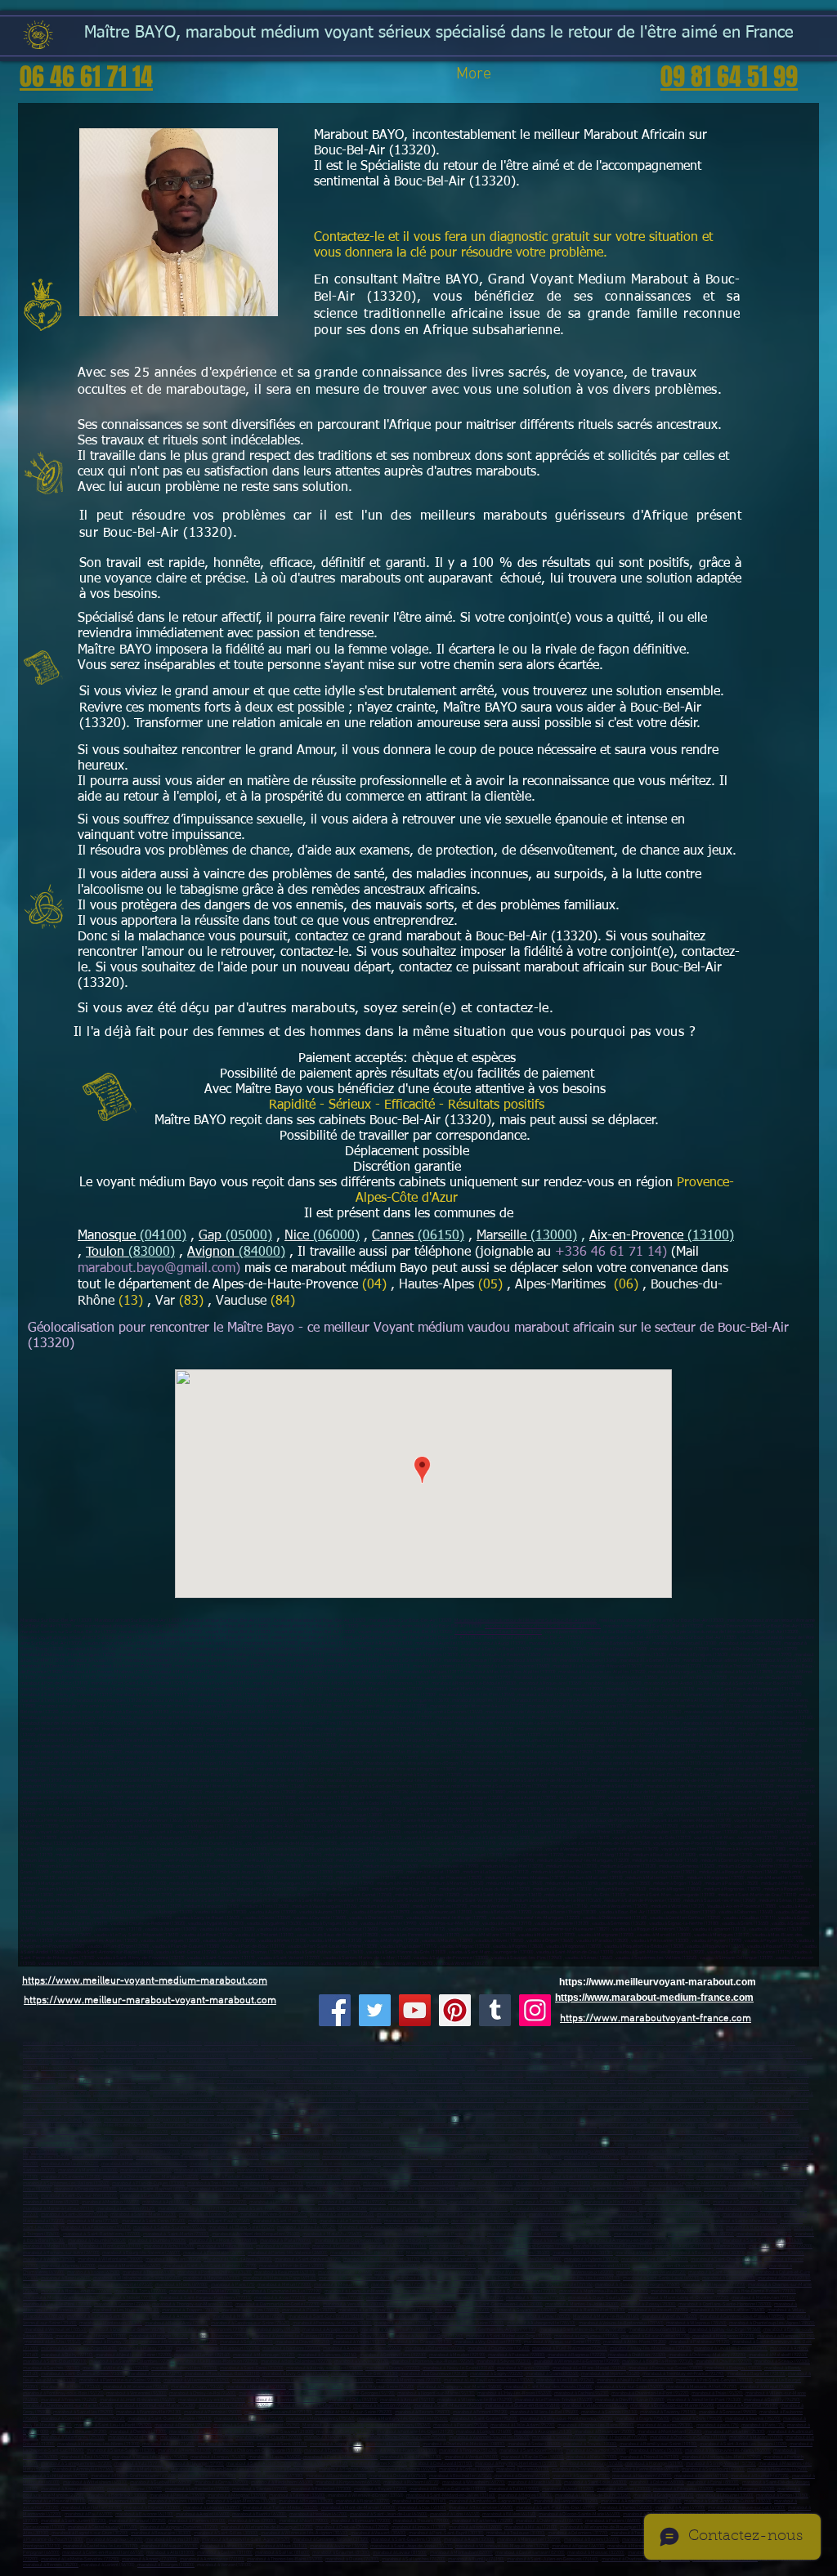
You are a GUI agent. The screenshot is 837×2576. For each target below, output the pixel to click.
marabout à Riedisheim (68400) (282, 2482)
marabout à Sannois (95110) (609, 2412)
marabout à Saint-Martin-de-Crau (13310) (583, 2177)
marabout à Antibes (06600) (459, 2157)
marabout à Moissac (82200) (596, 2553)
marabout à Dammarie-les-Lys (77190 (282, 2291)
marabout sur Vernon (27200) (131, 2107)
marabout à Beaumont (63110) (285, 2272)
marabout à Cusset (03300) (339, 2246)
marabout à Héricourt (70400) (618, 2438)
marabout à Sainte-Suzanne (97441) (170, 2228)
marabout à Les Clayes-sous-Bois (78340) (472, 2317)
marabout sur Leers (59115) (565, 2049)
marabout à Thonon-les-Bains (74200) (285, 2559)
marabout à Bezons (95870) (423, 2412)
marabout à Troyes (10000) (590, 2444)
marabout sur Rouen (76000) (368, 2113)
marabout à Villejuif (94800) (767, 2387)
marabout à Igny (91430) (276, 2330)
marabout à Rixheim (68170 (411, 2482)
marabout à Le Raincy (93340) (71, 2387)
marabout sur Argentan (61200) (305, 2113)
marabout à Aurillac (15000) (683, 2246)
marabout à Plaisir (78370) (309, 2310)
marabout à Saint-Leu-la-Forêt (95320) (113, 2425)
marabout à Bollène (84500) (51, 2202)
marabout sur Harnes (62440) (182, 2094)
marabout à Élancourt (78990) (658, 2310)
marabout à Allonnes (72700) (290, 2152)
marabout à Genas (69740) (290, 2469)
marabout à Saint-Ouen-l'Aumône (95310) (170, 2419)
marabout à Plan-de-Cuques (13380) (148, 2183)
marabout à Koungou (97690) (571, 2228)
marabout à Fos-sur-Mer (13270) (376, 2177)
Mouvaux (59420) (58, 2068)
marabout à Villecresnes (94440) (595, 2406)
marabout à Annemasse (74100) (212, 2559)
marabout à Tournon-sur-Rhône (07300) (613, 2246)
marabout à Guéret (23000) (624, 2489)
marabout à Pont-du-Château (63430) (215, 2272)
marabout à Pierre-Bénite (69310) (646, 2469)
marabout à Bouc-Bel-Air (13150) (506, 2177)
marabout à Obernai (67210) (522, 2476)
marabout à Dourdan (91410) (657, 2330)
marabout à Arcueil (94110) (407, 2400)
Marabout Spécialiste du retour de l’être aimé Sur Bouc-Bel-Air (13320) (526, 1621)
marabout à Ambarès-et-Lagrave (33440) (490, 2501)
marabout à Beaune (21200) (79, 2432)
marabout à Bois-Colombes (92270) (296, 2362)
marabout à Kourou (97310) (616, 2214)
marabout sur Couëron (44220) (71, 2132)
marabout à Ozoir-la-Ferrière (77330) (519, 2291)
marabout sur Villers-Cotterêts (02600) (502, 2043)
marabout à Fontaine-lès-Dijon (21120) (415, 2432)
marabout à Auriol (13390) (781, 2177)
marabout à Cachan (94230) (582, 2393)
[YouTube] (415, 2010)
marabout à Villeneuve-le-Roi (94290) (475, 2400)
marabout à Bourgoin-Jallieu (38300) (708, 2253)
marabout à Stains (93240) (552, 2374)
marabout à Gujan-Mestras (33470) (241, 2501)
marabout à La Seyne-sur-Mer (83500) (687, 2183)
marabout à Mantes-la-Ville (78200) (249, 2317)
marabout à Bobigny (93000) (734, 2368)
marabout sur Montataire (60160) (426, 2081)
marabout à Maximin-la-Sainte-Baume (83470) (444, 2189)
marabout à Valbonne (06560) (413, 2164)
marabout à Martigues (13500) (204, 2170)
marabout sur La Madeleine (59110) (355, 2056)
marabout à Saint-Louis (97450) (483, 2221)
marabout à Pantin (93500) (524, 2368)
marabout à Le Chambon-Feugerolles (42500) (372, 2266)
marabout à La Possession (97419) (96, 2228)
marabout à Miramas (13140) (646, 2170)
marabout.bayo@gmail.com (157, 1269)
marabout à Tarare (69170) (523, 2469)
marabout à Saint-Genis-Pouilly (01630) (763, 2241)
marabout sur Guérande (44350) (451, 2132)
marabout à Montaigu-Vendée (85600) (588, 2152)
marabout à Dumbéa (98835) (157, 2241)
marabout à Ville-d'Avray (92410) (116, 2368)
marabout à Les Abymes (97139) (282, 2202)
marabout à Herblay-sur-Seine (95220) (354, 2412)
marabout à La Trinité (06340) (735, 2164)
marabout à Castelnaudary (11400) (103, 2527)
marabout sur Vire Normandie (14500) (604, 2100)
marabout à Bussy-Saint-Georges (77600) (638, 2285)
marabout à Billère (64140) (509, 2514)
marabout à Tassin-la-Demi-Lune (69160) (495, 2278)
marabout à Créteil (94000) (315, 2387)
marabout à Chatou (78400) (462, 2310)
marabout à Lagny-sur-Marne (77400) (363, 2291)
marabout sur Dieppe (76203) (492, 2113)
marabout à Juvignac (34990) (339, 2546)
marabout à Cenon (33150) (782, 2496)
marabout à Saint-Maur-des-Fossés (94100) (548, 2387)
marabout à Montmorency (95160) (320, 2419)
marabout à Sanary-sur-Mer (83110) (530, 2189)
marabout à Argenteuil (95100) (747, 2406)
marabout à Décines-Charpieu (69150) (356, 2278)
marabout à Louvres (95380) (665, 2425)
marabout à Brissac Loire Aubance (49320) (583, 2145)
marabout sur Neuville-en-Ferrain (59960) (421, 2075)
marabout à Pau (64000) (89, 2514)
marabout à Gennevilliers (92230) (393, 2355)
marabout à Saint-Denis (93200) (252, 2368)
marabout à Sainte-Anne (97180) (548, 2202)
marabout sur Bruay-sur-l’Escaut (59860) (584, 2068)
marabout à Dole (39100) (133, 2438)
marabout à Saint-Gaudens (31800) (406, 2540)
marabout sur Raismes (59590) (199, 2068)
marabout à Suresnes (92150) (327, 2355)
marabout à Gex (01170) (696, 2241)
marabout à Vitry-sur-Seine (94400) (379, 2387)
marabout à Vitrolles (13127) (522, 2170)
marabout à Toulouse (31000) (516, 2533)
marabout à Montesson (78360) (111, 2323)
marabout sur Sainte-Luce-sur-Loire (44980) (530, 2132)
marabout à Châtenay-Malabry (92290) (707, 2355)
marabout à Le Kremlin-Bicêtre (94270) (287, 2400)
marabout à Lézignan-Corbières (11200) (179, 2527)
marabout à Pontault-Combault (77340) (470, 2285)
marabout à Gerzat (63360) (345, 2272)
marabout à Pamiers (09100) (197, 2521)
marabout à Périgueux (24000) (683, 2489)
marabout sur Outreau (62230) (245, 2094)
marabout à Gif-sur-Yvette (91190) (656, 2336)
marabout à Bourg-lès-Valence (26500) (141, 2253)
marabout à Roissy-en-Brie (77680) (76, 2291)
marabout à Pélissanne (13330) (272, 2183)
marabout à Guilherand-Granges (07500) (530, 2246)
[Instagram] (535, 2010)
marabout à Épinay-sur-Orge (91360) (725, 2330)
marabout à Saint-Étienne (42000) (655, 2259)
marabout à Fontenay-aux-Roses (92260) (433, 2362)
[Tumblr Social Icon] (495, 2010)
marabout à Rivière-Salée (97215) (273, 2214)
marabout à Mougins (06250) (218, 2164)
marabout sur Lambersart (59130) (697, 2049)
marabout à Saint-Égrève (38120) (308, 2259)
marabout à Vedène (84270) (219, 2202)
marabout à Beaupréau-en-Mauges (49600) (618, 2138)
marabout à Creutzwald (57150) (441, 2464)
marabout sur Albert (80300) (118, 2088)
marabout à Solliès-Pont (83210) (207, 2196)
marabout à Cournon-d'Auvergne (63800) (673, 2266)
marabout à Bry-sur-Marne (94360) (234, 2406)
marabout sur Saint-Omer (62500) (57, 2094)
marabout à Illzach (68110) (535, 2482)
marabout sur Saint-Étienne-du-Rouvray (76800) (662, 2113)
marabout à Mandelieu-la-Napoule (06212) (144, 2164)
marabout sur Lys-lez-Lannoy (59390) (667, 2062)
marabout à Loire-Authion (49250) (227, 2145)
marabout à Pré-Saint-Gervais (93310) (714, 2380)
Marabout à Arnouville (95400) (333, 2425)
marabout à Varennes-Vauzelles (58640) (489, 2438)
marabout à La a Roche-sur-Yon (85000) (363, 2152)
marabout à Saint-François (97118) (264, 2209)
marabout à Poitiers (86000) (613, 2521)
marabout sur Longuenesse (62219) (474, 2094)
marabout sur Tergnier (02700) (369, 2043)
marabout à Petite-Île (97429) (307, 2228)
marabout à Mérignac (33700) (237, 2496)
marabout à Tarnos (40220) (625, 2508)
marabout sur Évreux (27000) (71, 2107)
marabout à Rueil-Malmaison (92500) (570, 2348)
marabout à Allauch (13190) (706, 2170)
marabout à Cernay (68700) (222, 2482)
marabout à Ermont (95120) (480, 2412)
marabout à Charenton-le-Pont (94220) (650, 2393)
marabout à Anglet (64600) (203, 2514)
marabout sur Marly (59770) (447, 2068)
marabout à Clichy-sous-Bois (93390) (269, 2380)
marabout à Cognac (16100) (134, 2489)
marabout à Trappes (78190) (190, 2310)
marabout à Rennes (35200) (51, 2565)
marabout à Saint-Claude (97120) (334, 2209)
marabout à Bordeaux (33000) (117, 2496)
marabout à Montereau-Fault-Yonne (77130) (604, 2291)
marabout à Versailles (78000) (354, 2304)
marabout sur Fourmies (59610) (509, 2068)
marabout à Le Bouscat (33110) (54, 2501)
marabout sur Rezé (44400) (569, 2125)
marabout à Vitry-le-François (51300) (400, 2451)
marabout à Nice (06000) (347, 2157)
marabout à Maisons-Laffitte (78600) (728, 2310)
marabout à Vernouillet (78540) (56, 2330)
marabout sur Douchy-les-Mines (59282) (110, 2075)
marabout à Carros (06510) (627, 2164)
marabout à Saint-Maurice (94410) (448, 2406)
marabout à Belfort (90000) (393, 2444)
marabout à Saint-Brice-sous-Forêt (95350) (257, 2425)
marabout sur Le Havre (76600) (430, 2113)
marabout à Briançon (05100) (291, 2157)
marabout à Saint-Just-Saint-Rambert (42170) (210, 2266)
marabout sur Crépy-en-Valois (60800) (176, 2081)
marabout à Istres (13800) (406, 2170)
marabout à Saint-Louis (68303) (595, 2482)
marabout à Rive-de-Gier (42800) (292, 2266)
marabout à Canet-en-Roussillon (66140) (103, 2553)
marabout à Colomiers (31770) (578, 2533)
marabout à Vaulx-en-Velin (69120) (651, 2272)
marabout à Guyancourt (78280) (524, 2310)
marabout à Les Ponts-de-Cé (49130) (501, 2145)
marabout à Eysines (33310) (176, 2501)
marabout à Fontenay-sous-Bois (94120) (63, 2393)
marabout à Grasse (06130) (591, 2157)
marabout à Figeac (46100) (578, 2546)
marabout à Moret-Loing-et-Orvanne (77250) (684, 2298)
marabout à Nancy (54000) (656, 2451)
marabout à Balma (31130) (172, 2540)
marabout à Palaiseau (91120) (700, 2342)
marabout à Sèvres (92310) (504, 2362)
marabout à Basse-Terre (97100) (402, 2209)
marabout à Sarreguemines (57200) (76, 2464)
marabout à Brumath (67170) (760, 2476)
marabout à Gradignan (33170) (664, 2496)
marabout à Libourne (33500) (725, 2496)
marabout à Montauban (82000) (461, 2553)
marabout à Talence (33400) (297, 2496)
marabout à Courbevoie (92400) (499, 2348)
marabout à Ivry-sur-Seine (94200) (629, 2387)
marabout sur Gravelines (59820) (661, 2068)
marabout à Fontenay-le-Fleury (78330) (332, 2323)
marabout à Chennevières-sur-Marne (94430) (68, 2406)
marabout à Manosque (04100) (103, 2157)
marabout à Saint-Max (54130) (411, 2457)
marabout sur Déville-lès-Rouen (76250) (104, 2125)
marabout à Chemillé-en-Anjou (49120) (703, 2138)
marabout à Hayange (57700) (195, 2464)
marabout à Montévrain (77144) (763, 2298)
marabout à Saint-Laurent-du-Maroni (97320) (481, 2214)
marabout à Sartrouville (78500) (419, 2304)
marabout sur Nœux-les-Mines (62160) (397, 2094)
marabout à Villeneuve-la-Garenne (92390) (577, 2362)
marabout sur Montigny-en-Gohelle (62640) (175, 2100)
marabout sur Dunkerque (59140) (762, 2043)
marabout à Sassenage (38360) (454, 2259)
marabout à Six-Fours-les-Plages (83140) (233, 2189)
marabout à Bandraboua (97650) (759, 2228)
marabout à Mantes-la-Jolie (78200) (582, 2304)
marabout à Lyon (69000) (457, 2272)
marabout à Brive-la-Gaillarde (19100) (448, 2489)
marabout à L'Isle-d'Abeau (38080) (238, 2259)
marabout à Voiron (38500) (49, 2259)
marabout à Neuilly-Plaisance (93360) (635, 2380)
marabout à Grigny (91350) (246, 2342)
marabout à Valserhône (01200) (555, 2241)
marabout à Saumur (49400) (477, 2138)
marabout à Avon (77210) (280, 2298)
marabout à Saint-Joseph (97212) (74, 2214)
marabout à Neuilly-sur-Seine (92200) (134, 2355)
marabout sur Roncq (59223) (736, 2062)
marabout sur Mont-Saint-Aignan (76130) (145, 2120)
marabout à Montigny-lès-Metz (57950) (721, 2457)
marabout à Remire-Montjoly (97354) (683, 2214)
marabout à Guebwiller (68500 (160, 2482)
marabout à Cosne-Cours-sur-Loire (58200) (404, 2438)
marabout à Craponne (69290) (407, 2469)
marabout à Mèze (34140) (282, 2546)
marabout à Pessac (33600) (177, 2496)
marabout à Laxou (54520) (275, 2457)
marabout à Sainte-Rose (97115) (678, 2202)
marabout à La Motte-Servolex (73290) (80, 2559)
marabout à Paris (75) (233, 2285)
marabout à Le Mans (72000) (89, 2152)
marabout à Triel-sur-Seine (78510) (469, 2323)
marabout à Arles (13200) (146, 2170)
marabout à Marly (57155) (142, 2469)
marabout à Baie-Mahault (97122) (352, 2202)
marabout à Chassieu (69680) (581, 2469)
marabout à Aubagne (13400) (266, 2170)
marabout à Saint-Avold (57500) (259, 2464)
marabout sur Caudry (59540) (531, 2062)
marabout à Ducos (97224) (731, 2209)
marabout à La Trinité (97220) (208, 2214)
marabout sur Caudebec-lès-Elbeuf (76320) (190, 2125)
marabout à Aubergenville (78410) (541, 2323)
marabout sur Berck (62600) (121, 2094)
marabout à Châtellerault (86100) (549, 2521)
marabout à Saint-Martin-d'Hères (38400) (509, 2253)
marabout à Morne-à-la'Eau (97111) (58, 2209)
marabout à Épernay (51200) (332, 2451)
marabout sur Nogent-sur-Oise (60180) (97, 2081)
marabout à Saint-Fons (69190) (54, 2285)
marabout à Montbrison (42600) (130, 2266)
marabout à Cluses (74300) (352, 2559)
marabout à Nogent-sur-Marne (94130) (436, 2393)
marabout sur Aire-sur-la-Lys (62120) (258, 2100)
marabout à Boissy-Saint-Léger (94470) (311, 2406)
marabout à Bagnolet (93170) (756, 2374)
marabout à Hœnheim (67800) (642, 2476)
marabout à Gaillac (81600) (282, 2553)
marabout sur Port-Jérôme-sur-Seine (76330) (282, 2125)
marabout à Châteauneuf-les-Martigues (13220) (151, 2177)
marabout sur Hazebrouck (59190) (191, 2056)
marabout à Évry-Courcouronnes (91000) (208, 2330)
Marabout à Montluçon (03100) (110, 2246)
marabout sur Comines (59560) (323, 2068)
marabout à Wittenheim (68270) (474, 2482)
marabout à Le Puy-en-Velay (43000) (515, 2266)
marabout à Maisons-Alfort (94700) (702, 2387)
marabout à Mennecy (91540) (220, 2336)
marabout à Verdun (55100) (472, 2457)
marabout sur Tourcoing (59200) (632, 2043)
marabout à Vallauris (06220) (70, 2164)
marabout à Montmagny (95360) (398, 2425)
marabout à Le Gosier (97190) (418, 2202)
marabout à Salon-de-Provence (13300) (338, 2170)
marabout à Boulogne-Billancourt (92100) (218, 2348)
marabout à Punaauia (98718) (394, 2234)
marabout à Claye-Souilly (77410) (602, 2298)
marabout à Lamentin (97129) (126, 2209)
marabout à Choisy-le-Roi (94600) (203, 2393)
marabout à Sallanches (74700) (414, 2559)
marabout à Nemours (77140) (536, 2298)
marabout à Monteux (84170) (111, 2202)
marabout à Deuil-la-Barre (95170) (249, 2419)
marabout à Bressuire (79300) (361, 2521)
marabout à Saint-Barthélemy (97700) (102, 2234)
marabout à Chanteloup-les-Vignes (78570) (772, 2323)
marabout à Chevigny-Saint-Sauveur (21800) (269, 2432)
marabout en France (43, 2043)
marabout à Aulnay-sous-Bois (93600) (325, 2368)
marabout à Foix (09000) (252, 2521)
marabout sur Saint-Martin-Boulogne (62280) (624, 2094)
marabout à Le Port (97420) (681, 2221)
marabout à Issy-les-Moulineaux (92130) (651, 2348)
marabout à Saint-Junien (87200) (74, 2521)
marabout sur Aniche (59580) (494, 2075)
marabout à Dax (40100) (422, 2508)
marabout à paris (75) (718, 2425)
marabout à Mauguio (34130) (169, 2546)
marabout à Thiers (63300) (149, 2272)
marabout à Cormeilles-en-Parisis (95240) (83, 2419)
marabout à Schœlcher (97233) (671, 2209)
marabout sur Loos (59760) (128, 2056)
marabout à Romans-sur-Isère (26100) (61, 2253)
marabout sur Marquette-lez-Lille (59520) (335, 2075)
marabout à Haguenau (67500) (777, 2469)
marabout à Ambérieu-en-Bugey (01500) (629, 2241)
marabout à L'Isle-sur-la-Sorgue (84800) (698, 2196)
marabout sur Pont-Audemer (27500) (395, 2107)
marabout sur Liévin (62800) (435, 2088)
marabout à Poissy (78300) (649, 2304)
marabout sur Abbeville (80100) (55, 2088)
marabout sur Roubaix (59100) (696, 2043)
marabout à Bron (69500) (66, 2278)
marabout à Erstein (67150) (701, 2476)
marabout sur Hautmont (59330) (595, 2062)
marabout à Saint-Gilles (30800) (226, 2533)
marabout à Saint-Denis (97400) (154, 2221)
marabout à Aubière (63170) (402, 2272)
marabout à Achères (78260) (181, 2317)
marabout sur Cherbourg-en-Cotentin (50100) (541, 2107)
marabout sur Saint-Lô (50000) (618, 2107)
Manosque (109, 1236)
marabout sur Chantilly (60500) (584, 2081)
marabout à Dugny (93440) (197, 2387)
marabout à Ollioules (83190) (672, 2189)
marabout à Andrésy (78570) (403, 2323)
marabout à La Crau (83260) (305, 2189)
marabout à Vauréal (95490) (753, 2419)
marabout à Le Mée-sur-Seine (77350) (441, 2291)
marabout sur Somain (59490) (386, 2068)
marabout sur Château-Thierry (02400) (299, 2043)
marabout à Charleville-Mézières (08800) (464, 2444)
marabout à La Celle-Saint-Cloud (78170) (108, 2317)
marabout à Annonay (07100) (398, 2246)
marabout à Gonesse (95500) (728, 2412)
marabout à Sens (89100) (282, 2444)
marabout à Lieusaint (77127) (474, 2298)
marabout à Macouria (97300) (752, 2214)
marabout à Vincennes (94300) (137, 2393)
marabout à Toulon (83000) (620, 2183)
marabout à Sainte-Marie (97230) (143, 2214)
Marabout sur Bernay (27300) (464, 2107)
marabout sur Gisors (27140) (327, 2107)
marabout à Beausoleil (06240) (476, 2164)
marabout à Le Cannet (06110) (651, 2157)
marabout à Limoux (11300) (419, 2527)
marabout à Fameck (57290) (379, 2464)
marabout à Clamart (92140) (202, 2355)
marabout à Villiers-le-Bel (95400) (544, 2412)
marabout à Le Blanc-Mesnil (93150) (589, 2368)
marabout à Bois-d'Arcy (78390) (177, 2323)
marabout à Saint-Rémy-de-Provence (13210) (409, 2183)
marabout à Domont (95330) (183, 2425)
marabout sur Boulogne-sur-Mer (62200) (307, 2088)
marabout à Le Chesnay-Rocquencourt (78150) (385, 2310)
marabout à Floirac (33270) (363, 2501)
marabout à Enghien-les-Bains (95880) (596, 2425)
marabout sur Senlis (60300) (245, 2081)
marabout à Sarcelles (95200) (83, 2412)
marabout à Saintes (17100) (260, 2489)
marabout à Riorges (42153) (448, 2266)
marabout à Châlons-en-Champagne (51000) (257, 2451)
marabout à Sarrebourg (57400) (591, 2464)
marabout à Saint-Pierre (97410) (285, 2221)
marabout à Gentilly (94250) (772, 2400)
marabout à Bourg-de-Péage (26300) (367, 2253)
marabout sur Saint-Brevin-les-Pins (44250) (680, 2132)
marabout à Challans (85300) (519, 2152)
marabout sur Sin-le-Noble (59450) (264, 2062)
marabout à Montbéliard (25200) (670, 2432)
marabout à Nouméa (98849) (97, 2241)
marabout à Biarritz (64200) (260, 2514)
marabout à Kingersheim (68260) (348, 2482)
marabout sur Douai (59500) (422, 2049)
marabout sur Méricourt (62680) (544, 2094)
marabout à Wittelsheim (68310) (95, 2482)
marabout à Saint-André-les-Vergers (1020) (743, 2444)
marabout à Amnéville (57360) (83, 2469)
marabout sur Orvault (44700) (728, 2125)
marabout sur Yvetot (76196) (555, 2120)
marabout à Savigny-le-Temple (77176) (553, 2285)
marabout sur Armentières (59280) (768, 2049)
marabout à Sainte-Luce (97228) (342, 2214)
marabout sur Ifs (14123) (731, 2100)
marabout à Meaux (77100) (341, 2285)
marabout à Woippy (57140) (321, 2464)
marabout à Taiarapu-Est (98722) (701, 2234)
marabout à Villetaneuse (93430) (136, 2387)
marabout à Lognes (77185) (336, 2298)
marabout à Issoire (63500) (94, 2272)
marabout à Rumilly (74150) (476, 2559)
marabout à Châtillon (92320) (637, 2355)
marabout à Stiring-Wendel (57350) (721, 2464)
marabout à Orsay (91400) (362, 2336)
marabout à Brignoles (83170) (365, 2189)
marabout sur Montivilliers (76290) (346, 2120)
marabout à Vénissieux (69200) (583, 2272)
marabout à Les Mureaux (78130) (126, 2310)
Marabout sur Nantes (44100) (360, 2125)
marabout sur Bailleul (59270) (401, 2062)
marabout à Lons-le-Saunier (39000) (197, 2438)
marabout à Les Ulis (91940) (53, 2342)
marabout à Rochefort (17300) (321, 2489)
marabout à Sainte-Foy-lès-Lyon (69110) (580, 2278)
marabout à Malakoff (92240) (778, 2355)
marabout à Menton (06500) (711, 2157)
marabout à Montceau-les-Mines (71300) (98, 2444)
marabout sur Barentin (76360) (617, 2120)
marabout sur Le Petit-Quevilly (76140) (62, 2120)
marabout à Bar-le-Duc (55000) (533, 2457)
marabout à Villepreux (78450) (696, 2323)
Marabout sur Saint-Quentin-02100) (101, 2043)
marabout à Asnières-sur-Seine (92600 (362, 2348)
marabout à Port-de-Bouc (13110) (235, 2177)
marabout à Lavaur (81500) (400, 2553)
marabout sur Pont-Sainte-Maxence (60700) (506, 2081)
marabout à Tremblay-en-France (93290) (683, 2374)
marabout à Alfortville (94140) (269, 2393)
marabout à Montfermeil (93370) (409, 2380)
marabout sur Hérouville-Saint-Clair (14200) (460, 2100)
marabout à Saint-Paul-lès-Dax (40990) (556, 2508)
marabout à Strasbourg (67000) (713, 2469)
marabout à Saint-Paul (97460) (219, 2221)
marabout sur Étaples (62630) (702, 2094)
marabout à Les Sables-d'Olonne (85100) (446, 2152)
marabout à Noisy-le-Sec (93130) (365, 2374)
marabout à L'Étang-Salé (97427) (242, 2228)
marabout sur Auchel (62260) (99, 2100)
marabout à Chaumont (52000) (596, 2451)
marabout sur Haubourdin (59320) (335, 2062)
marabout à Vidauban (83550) (733, 2189)
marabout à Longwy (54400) (218, 2457)
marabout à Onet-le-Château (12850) (352, 2527)
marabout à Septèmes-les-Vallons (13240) (66, 2183)
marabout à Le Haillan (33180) (92, 2508)
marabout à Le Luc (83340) (269, 2196)
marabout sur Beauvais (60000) (687, 2075)
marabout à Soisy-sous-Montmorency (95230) (566, 2419)
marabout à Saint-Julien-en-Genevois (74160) (553, 2559)
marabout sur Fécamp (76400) (219, 2120)
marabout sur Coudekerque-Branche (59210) (273, 2056)
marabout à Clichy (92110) (67, 2355)
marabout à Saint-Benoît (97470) (619, 2221)
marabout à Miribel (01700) (50, 2246)
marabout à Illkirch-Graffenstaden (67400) (133, 2476)
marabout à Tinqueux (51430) (468, 2451)
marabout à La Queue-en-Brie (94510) (522, 2406)
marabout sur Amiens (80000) (779, 2081)
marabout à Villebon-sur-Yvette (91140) (400, 2330)
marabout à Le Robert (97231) (607, 2209)
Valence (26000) (730, 2246)
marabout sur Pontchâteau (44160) (216, 2138)
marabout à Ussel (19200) (568, 2489)
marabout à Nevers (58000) (331, 2438)
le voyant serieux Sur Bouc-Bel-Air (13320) (498, 1632)
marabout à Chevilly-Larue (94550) (630, 2400)
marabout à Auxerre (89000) (226, 2444)
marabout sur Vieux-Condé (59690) (256, 2075)
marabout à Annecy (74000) (150, 2559)
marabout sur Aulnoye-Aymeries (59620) (493, 2049)
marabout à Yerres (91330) (359, 2342)
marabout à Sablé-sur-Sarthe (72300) (220, 2152)
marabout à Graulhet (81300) (341, 2553)
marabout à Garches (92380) (51, 2368)
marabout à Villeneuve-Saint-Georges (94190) (349, 2393)
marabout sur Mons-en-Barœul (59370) (489, 2056)
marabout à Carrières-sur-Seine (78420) (251, 2323)
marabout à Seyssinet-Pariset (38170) (382, 2259)
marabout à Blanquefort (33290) (566, 2501)
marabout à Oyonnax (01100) (492, 2241)
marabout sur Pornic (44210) (605, 2132)
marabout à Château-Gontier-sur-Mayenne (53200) (732, 2145)
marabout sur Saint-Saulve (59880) (732, 2068)
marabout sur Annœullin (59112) (186, 2075)
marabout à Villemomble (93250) (197, 2380)
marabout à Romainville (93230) (341, 2380)
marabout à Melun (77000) (284, 2285)
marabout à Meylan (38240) (173, 2259)
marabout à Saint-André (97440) (416, 2221)
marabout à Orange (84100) (385, 2196)
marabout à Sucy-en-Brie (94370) (212, 2400)
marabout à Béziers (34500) (592, 2540)
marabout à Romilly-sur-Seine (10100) (658, 2444)
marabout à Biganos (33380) (152, 2508)
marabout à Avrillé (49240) (435, 2145)
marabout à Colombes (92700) (435, 2348)
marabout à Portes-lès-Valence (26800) (288, 2253)
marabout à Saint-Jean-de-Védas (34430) (412, 2546)
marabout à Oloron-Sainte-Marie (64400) (580, 2514)
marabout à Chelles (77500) (399, 2285)
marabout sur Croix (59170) (420, 2056)
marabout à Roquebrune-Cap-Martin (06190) (553, 2164)
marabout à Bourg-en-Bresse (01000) (423, 2241)
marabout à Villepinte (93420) (611, 2374)
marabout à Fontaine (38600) (776, 2253)
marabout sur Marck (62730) (763, 2094)
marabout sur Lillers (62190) (327, 2100)
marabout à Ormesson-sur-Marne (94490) (672, 2406)
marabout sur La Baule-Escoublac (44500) (374, 2132)
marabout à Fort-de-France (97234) (472, 2209)
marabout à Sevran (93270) (155, 2374)
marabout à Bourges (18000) (166, 2565)
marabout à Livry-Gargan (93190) (295, 2374)
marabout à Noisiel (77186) (130, 2298)
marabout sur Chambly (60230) (714, 2081)
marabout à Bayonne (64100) (144, 2514)
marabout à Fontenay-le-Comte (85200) (735, 2152)
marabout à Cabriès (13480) (485, 2183)
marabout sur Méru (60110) (304, 2081)
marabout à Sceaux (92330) (782, 2362)
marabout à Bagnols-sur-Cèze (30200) (90, 2533)
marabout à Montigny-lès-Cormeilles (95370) (403, 2419)
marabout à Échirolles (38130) (583, 2253)
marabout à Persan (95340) (461, 2425)
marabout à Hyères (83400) (756, 2183)
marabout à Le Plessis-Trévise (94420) (554, 2400)
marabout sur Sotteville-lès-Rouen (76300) (568, 2113)
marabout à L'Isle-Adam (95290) (523, 2425)
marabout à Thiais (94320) (717, 2393)
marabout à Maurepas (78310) (397, 2317)
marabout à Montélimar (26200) (781, 2246)
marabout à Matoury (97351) (557, 2214)
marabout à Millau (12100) (531, 2527)
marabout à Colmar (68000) (657, 2482)
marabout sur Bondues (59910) (621, 2075)
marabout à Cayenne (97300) (405, 2214)
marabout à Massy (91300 (145, 2348)
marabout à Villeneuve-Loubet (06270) (342, 2164)
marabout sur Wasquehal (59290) (626, 2056)
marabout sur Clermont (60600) (649, 2081)
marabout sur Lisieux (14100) (536, 2100)
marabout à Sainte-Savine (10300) (121, 2451)
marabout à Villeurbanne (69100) (517, 2272)
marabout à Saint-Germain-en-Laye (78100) (499, 2304)
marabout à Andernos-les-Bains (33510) (641, 2501)
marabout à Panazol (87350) (137, 2521)
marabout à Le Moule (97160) (613, 2202)
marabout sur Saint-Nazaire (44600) (427, 2125)
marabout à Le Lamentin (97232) (542, 2209)
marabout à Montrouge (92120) (264, 2355)
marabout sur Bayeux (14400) (674, 2100)
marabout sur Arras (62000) (236, 2088)
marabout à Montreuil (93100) (256, 2387)
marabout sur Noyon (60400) (362, 2081)
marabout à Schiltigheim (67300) (56, 2476)
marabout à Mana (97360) (93, 2221)
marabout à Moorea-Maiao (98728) (522, 2234)
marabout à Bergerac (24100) (745, 2489)
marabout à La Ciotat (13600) (463, 2170)
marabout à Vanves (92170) (362, 2362)
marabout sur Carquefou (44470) (136, 2132)
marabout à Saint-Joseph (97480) (550, 2221)
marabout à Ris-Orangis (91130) (420, 2342)
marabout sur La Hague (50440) (748, 2107)
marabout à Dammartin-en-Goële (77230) (278, 2304)
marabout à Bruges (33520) (306, 2501)
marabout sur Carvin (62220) (781, 2088)
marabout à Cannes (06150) (401, 2157)
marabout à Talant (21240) (196, 2432)
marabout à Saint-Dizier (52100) (531, 2451)
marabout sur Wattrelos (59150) (286, 2049)
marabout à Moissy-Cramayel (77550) (61, 2298)
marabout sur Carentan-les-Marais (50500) (107, 2113)
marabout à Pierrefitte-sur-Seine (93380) (120, 2380)
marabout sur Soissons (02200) (170, 2043)
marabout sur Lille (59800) (571, 2043)
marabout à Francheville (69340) (120, 2285)
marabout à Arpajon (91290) (330, 2330)
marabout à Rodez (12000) (475, 2527)
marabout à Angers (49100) (363, 2138)
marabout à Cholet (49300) (420, 2138)
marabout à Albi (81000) (170, 2553)
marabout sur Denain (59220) (691, 2056)
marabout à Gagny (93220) (497, 2374)
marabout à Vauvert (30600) (378, 2533)
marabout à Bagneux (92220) (577, 2355)
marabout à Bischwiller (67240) (461, 2476)
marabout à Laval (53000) (653, 2145)
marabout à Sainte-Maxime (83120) (604, 2189)
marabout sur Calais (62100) (178, 2088)
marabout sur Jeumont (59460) (557, 2075)
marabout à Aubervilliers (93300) (184, 2368)
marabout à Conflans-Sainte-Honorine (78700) (725, 2304)
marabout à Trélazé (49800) (378, 2145)
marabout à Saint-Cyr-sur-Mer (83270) (79, 2196)
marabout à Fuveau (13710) (333, 2183)
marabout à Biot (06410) (680, 2164)
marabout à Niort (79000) (304, 2521)
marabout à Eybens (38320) (591, 2259)
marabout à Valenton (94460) (382, 2406)
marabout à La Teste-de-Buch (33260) (593, 2496)
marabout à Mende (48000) (634, 2546)
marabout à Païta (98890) (286, 2241)
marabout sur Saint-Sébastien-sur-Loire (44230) (647, 2125)
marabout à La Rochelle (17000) (197, 2489)
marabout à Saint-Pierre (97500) (437, 2228)
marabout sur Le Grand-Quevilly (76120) (753, 2113)
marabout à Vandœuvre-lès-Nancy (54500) (728, 2451)
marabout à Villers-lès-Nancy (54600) (150, 2457)
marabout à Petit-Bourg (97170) (481, 2202)
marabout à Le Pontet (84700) (770, 2196)
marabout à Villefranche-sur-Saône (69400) (137, 2278)
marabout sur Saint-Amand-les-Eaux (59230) (181, 2062)
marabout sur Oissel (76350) (678, 2120)
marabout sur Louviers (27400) (193, 2107)
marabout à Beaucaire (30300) (161, 2533)
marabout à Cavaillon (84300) (508, 2196)
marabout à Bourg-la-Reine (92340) (658, 2362)
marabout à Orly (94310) (353, 2400)
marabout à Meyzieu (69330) (212, 2278)
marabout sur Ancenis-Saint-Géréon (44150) (67, 2138)
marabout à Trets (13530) (213, 2183)
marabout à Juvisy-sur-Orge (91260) (427, 2336)
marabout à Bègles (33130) (525, 2496)
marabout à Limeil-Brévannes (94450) (138, 2400)
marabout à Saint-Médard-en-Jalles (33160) (451, 2496)
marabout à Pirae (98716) (586, 2234)
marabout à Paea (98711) (640, 2234)
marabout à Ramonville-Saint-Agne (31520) (246, 2540)
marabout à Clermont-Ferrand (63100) (592, 2266)
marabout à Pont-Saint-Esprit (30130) (446, 2533)
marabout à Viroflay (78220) (669, 2317)
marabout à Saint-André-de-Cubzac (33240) (728, 2501)
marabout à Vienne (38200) (642, 2253)
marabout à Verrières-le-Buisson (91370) (293, 2336)
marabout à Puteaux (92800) (517, 2355)
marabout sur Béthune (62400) (577, 2088)
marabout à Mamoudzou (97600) (506, 2228)
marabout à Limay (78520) (544, 2317)
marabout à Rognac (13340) (724, 2177)
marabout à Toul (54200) (85, 2457)
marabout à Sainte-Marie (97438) (744, 2221)
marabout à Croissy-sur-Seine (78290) (127, 2330)
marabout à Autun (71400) (168, 2444)
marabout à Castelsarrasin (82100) (530, 2553)
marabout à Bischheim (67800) (336, 2476)
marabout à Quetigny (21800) (345, 2432)
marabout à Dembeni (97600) (694, 2228)
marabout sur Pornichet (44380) (146, 2138)
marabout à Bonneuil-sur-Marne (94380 (155, 2406)
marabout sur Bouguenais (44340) (295, 2132)
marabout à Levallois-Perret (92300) (731, 2348)
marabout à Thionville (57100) (649, 2457)
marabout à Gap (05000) (235, 2157)
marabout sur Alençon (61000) (184, 2113)
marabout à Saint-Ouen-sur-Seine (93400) (83, 2374)
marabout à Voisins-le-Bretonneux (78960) (621, 2323)
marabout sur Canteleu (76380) (414, 2120)
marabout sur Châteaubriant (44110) (763, 2132)
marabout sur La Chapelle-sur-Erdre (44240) (215, 2132)
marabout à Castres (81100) (225, 2553)
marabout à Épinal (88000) (713, 2482)
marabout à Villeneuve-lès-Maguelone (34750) (502, 2546)
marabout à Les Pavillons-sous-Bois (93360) (489, 2380)
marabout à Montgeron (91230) (723, 2336)
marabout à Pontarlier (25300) (735, 2432)
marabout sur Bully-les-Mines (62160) (317, 2094)
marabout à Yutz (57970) (139, 2464)
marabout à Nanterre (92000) (291, 2348)
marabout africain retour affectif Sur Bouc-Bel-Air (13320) (543, 1626)
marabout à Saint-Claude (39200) (269, 2438)
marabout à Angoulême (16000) (73, 2489)
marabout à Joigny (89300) (336, 2444)
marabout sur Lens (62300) (378, 2088)
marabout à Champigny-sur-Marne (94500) (459, 2387)
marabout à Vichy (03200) (169, 2246)
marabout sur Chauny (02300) (432, 2043)
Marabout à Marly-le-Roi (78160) (606, 2317)
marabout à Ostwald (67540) (398, 2476)
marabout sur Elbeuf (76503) (280, 2120)
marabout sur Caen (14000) (387, 2100)
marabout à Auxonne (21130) (543, 2432)
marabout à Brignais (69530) (347, 2469)
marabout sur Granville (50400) (683, 2107)
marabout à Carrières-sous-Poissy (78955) (742, 2317)
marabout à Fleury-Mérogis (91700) (91, 2336)
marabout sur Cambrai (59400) (137, 2049)
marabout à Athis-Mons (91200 (634, 2342)
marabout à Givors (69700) (729, 2278)
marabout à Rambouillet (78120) (592, 2310)
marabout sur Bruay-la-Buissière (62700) (651, 2088)
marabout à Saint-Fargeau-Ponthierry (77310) (206, 2298)
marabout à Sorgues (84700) (626, 2196)
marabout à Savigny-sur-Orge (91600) (79, 2348)
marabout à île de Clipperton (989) (349, 2241)
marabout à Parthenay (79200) (483, 2521)
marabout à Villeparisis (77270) (714, 2285)
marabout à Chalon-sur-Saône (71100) (688, 2438)
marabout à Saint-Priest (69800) (721, 2272)
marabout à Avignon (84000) (327, 2196)
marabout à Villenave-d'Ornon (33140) (366, 2496)
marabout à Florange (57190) (654, 2464)
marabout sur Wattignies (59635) (467, 2062)
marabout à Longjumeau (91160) (586, 2336)
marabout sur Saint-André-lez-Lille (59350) (122, 2068)
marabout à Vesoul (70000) (559, 2438)
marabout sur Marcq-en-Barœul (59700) (210, 2049)
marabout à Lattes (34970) (227, 2546)
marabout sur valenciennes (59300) (356, 2049)
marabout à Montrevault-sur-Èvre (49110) (305, 2145)
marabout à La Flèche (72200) (150, 2152)
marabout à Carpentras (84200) (445, 2196)
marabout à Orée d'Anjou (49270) (159, 2145)
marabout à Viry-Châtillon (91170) (488, 2342)
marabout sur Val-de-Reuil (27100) (261, 2107)
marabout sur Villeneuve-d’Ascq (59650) (63, 2049)
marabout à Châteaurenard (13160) (306, 2177)
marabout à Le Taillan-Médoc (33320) (280, 2508)
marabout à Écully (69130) (784, 2278)
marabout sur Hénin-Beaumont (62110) (504, 2088)
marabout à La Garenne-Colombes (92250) (132, 2362)
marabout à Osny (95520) (697, 2419)
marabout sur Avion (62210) (723, 2088)
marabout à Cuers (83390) (146, 2196)
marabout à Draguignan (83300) (85, 2189)
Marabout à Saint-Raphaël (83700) (154, 2189)
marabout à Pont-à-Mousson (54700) (340, 2457)
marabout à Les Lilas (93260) (565, 2380)
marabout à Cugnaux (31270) (114, 2540)
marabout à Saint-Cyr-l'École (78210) (326, 2317)
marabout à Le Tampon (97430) (351, 2221)
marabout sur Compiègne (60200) (754, 2075)
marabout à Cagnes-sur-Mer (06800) (525, 2157)
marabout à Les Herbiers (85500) (660, 2152)
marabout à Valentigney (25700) (73, 2438)
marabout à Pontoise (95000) (213, 2412)
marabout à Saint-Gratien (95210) (484, 2419)
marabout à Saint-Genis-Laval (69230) (661, 2278)
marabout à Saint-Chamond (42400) (726, 2259)
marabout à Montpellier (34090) (529, 2540)
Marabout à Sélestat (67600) (207, 2476)
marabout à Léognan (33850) (212, 2508)
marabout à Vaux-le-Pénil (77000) (57, 2304)
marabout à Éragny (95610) (642, 2419)
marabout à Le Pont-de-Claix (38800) (525, 2259)
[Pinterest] (455, 2010)
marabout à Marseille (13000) (88, 2170)
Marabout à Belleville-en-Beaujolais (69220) (216, 2469)
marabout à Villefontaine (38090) (110, 2259)
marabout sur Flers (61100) (244, 2113)
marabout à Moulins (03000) (225, 2246)
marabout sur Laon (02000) (231, 2043)
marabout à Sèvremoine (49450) (540, 2138)
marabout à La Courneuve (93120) (434, 2374)
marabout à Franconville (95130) (149, 2412)
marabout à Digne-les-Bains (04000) (172, 2157)
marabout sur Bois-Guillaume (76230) (486, 2120)
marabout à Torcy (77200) (141, 2291)
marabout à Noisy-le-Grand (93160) (459, 2368)
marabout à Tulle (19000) (514, 2489)
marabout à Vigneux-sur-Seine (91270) (562, 2342)
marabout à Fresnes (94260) (69, 2400)
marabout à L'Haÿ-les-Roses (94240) (515, 2393)
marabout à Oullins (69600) (424, 2278)
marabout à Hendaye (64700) (318, 2514)
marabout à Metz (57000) (592, 2457)
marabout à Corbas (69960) (466, 2469)
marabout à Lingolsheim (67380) (271, 2476)
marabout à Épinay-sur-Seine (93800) (666, 2368)
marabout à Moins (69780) (181, 2285)
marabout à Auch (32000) (469, 2540)
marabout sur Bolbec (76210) (739, 2120)
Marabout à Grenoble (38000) (436, 2253)
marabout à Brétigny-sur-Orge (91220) (179, 2342)
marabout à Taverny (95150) (668, 2412)
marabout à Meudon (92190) (457, 2355)
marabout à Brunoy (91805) (111, 2342)
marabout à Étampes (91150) (786, 2336)
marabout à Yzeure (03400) (283, 2246)
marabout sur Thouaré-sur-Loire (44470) (293, 2138)
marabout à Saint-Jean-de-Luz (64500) (389, 2514)
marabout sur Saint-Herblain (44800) (503, 2125)
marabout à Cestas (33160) (419, 2501)
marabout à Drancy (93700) (393, 2368)
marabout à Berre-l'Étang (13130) (660, 2177)
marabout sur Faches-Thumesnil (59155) (92, 2062)
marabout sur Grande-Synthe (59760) (60, 2056)
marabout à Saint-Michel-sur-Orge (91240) (509, 2336)
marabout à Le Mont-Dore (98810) (223, 2241)
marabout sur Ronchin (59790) (753, 2056)
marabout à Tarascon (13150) (441, 2177)
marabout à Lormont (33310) (117, 2501)
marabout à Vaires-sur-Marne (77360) (404, 2298)
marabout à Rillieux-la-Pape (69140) (280, 2278)
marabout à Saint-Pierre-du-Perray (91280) (583, 2330)
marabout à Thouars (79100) (421, 2521)
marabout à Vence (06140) (275, 2164)
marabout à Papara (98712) (764, 2234)
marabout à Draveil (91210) (303, 2342)
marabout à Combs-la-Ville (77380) (205, 2291)
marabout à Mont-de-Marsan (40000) (358, 2508)
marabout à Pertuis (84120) (568, 2196)
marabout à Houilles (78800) (251, 2310)
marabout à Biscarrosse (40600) (481, 2508)
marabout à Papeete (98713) (456, 2234)
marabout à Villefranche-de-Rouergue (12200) (267, 2527)
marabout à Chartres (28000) (630, 2559)
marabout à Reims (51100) (184, 2451)
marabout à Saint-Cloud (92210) (55, 2362)
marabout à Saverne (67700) (581, 2476)
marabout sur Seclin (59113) (262, 2068)
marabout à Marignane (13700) (584, 2170)
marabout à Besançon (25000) (605, 2432)
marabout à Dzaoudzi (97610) (632, 2228)
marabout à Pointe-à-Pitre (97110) (192, 2209)
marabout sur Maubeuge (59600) (628, 2049)
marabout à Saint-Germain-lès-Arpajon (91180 (489, 2330)
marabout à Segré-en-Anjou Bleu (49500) (82, 2145)
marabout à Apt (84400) (166, 2202)
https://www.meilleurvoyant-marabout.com (658, 1982)
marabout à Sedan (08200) (534, 2444)
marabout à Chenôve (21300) (138, 2432)
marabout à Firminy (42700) (68, 2266)
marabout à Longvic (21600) (484, 2432)
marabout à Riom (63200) (741, 2266)
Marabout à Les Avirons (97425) (370, 2228)
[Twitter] (375, 2010)
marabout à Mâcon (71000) (756, 2438)
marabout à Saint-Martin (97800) (176, 2234)
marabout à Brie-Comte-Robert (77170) (756, 2291)
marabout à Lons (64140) (455, 2514)
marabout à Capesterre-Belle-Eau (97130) (755, 2202)
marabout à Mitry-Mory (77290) (683, 2291)
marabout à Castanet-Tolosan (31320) (331, 2540)
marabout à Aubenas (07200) (458, 2246)
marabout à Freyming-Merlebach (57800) (516, 2464)
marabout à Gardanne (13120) (71, 2177)
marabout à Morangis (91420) (159, 2336)
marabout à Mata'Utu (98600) (332, 2234)
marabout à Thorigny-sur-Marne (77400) (192, 2304)
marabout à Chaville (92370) (724, 2362)
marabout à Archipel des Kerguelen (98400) (256, 2234)
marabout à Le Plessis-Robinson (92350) (217, 2362)
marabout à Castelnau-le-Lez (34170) (101, 2546)
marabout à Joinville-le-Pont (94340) (704, 2400)
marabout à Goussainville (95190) (278, 2412)
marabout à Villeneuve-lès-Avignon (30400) (304, 2533)
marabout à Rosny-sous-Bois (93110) (222, 2374)
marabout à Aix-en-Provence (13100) (553, 2183)
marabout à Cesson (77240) (122, 2304)
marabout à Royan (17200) (380, 2489)
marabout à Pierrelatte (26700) (214, 2253)
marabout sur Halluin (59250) (561, 2056)
